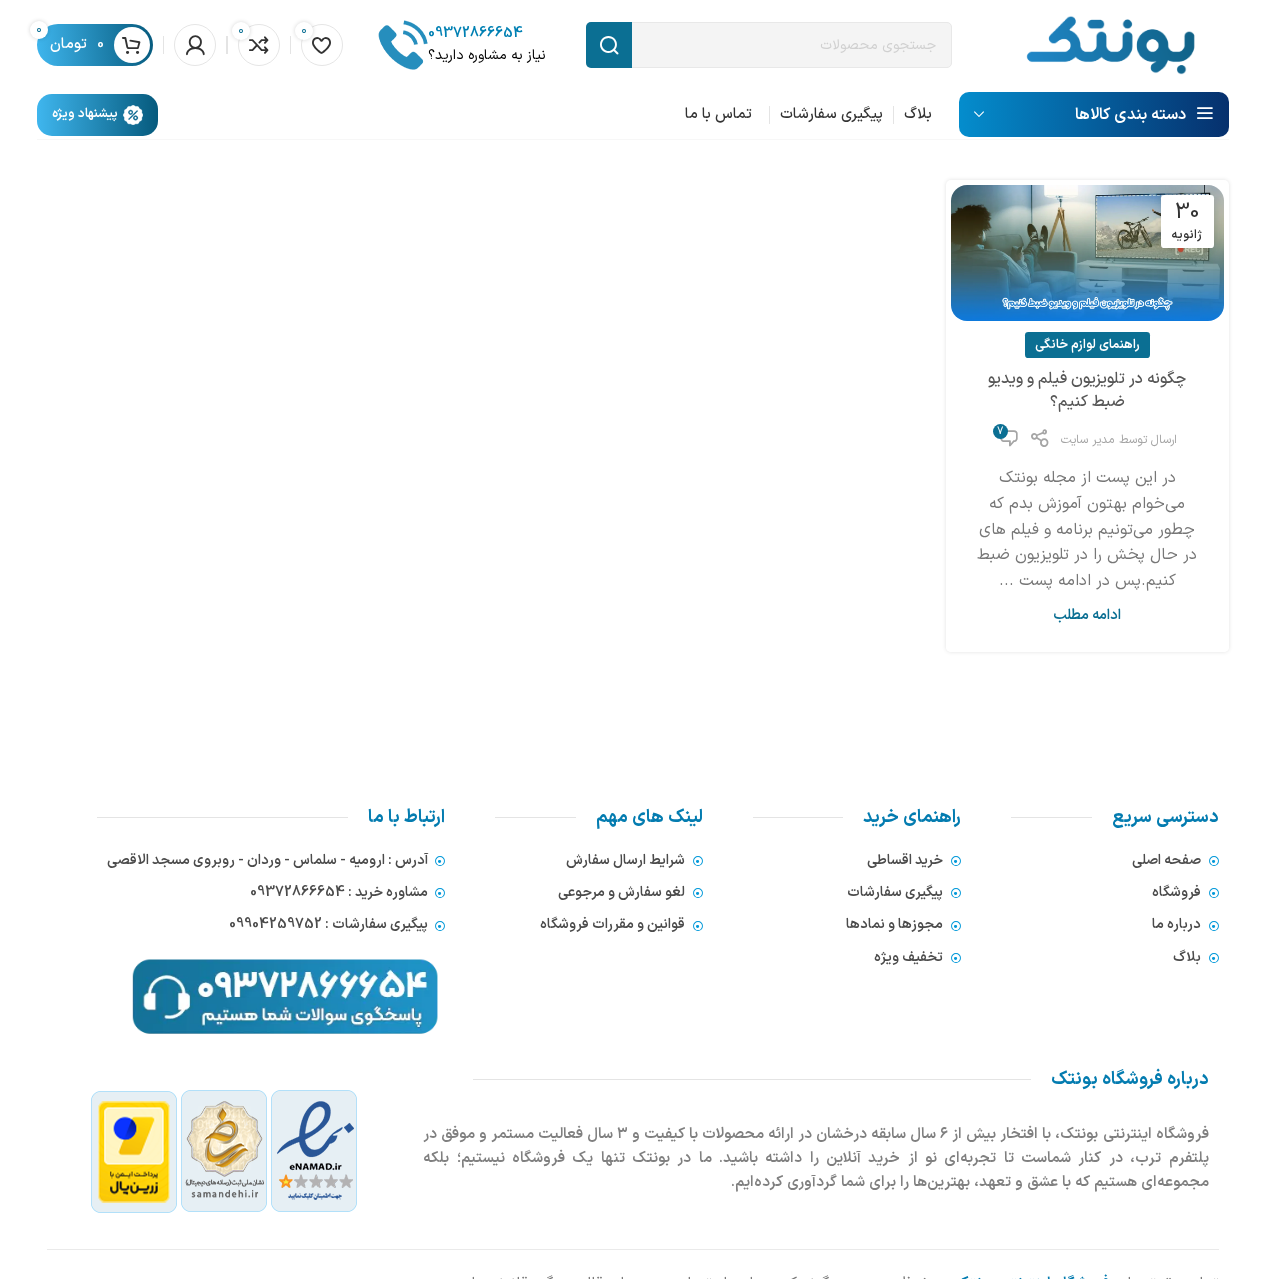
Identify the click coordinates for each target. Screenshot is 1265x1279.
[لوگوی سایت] (1110, 44)
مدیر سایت (1087, 440)
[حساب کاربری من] (195, 45)
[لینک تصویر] (224, 1152)
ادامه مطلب (1087, 615)
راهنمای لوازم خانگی (1087, 344)
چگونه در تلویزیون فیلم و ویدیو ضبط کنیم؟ (1087, 391)
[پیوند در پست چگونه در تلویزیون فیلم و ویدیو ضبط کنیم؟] (1087, 253)
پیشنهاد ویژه (85, 114)
